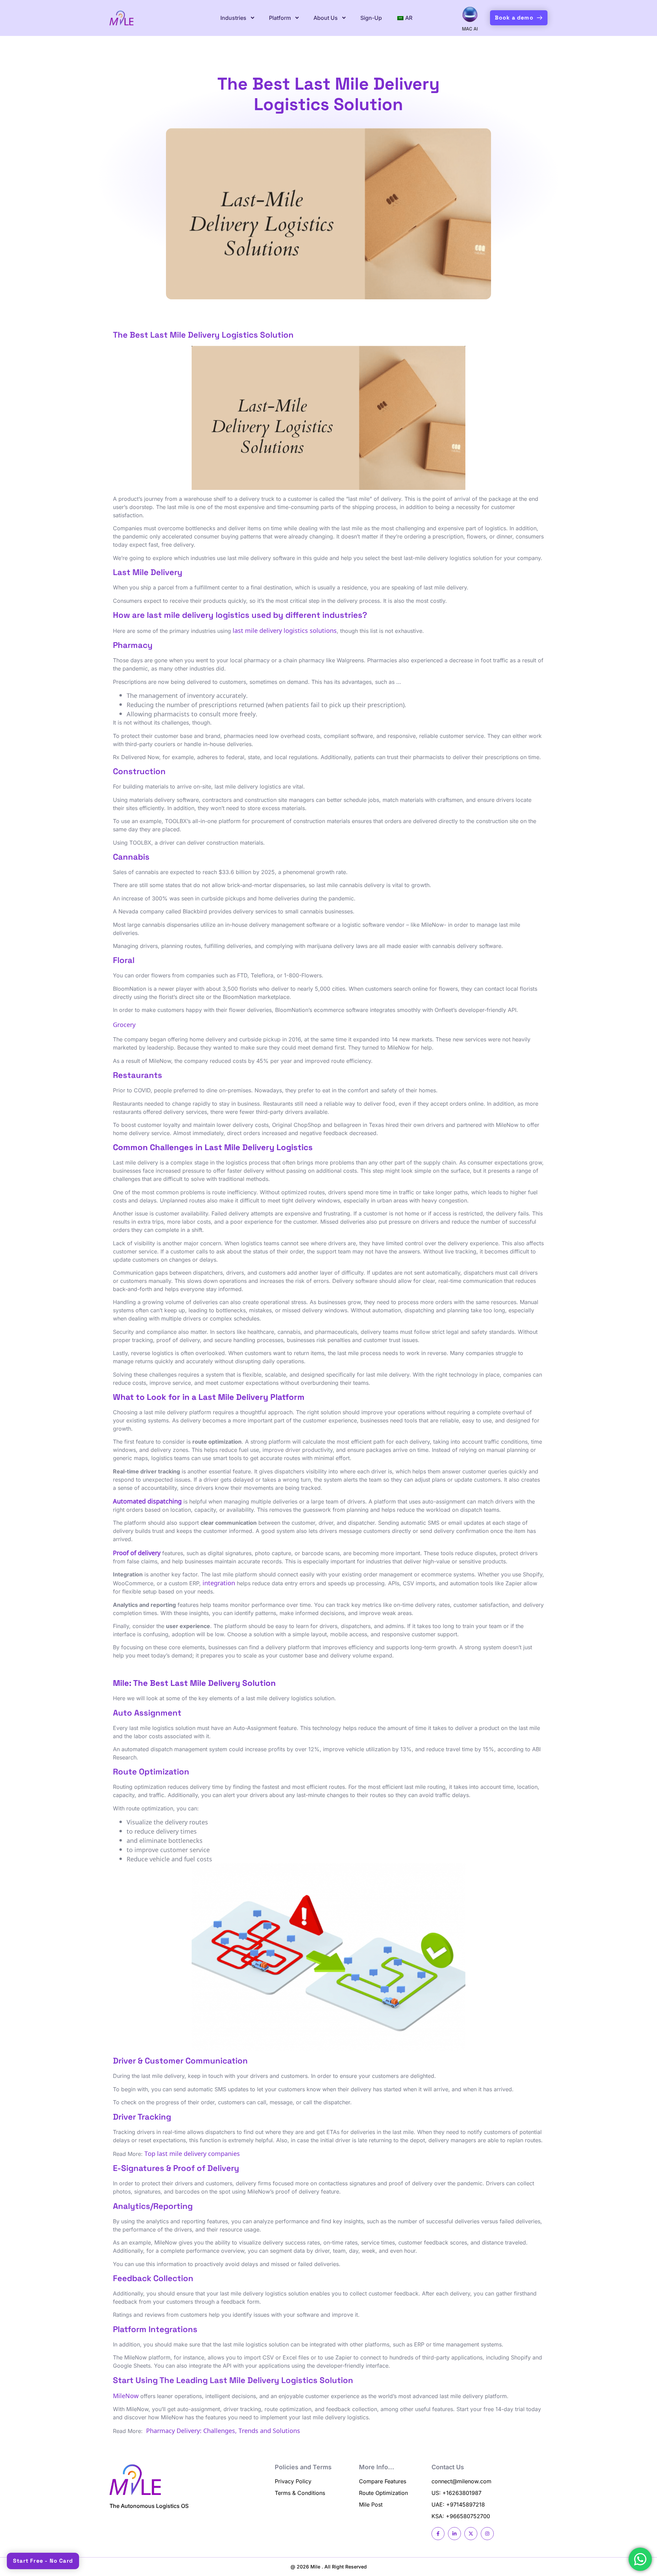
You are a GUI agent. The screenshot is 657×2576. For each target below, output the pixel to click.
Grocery (124, 1024)
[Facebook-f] (438, 2534)
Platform (280, 18)
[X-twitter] (471, 2534)
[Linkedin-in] (454, 2534)
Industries (233, 18)
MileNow (126, 2395)
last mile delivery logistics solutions (285, 630)
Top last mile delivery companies (192, 2153)
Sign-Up (371, 18)
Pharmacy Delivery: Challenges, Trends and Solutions (223, 2430)
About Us (326, 18)
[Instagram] (487, 2534)
